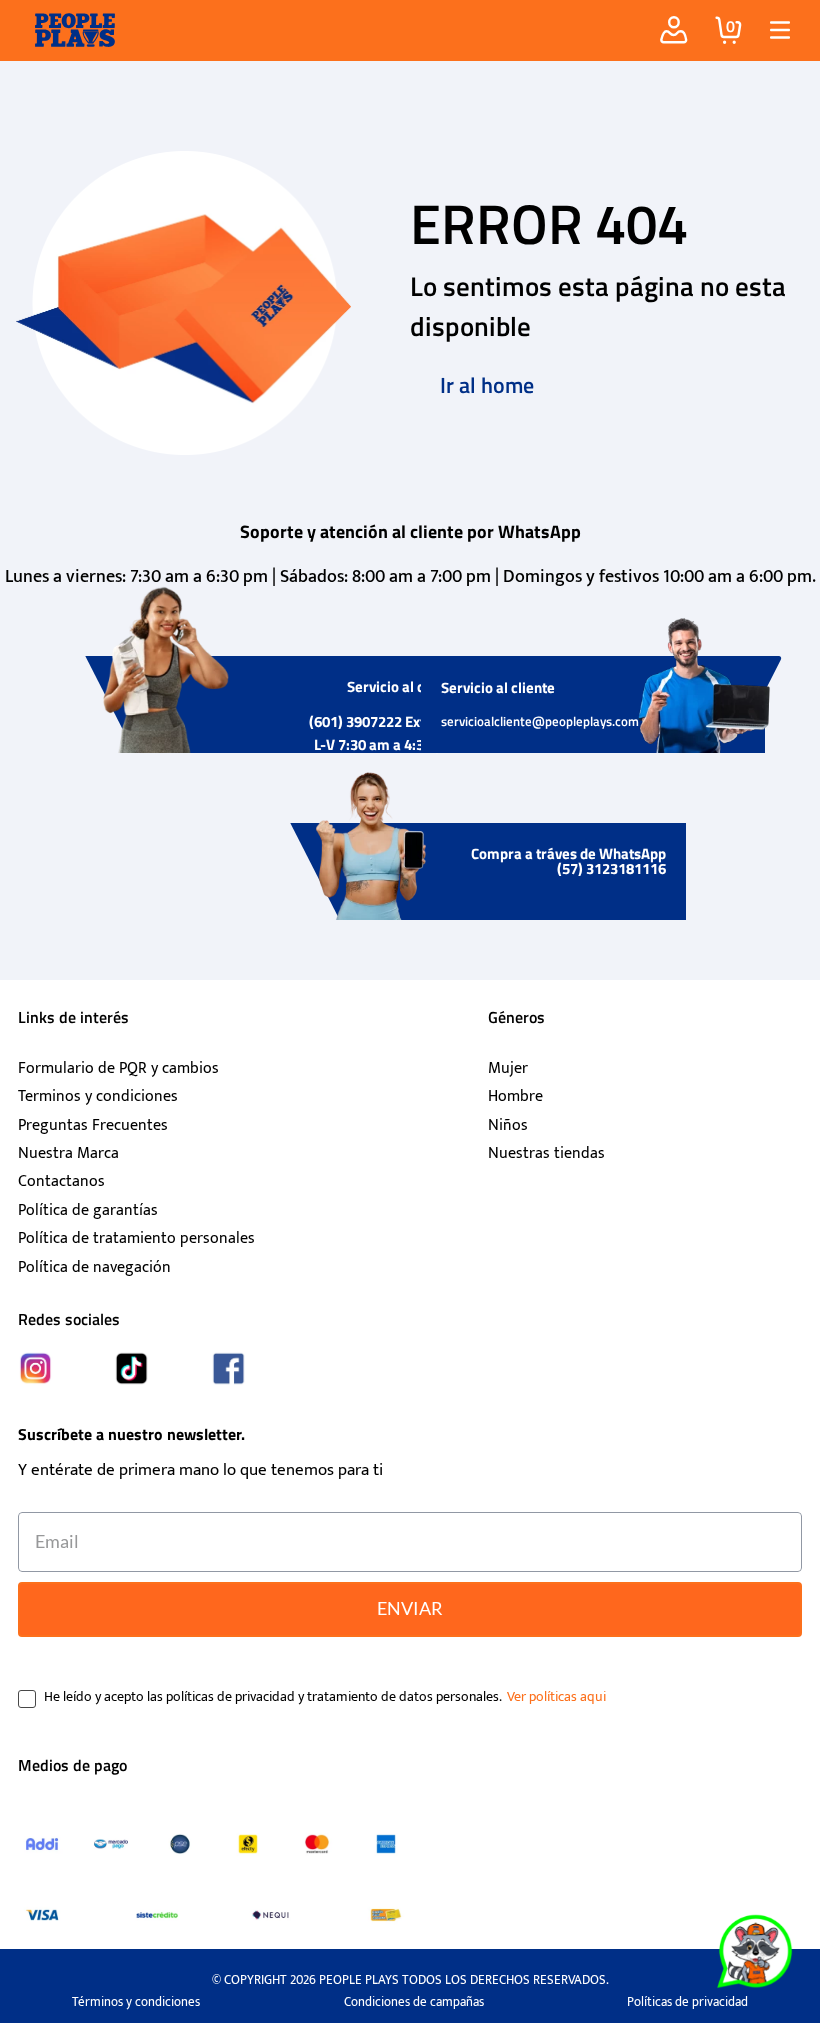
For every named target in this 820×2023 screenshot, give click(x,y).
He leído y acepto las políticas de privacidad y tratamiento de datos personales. (273, 1697)
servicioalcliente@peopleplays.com (540, 721)
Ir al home (487, 385)
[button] (772, 30)
